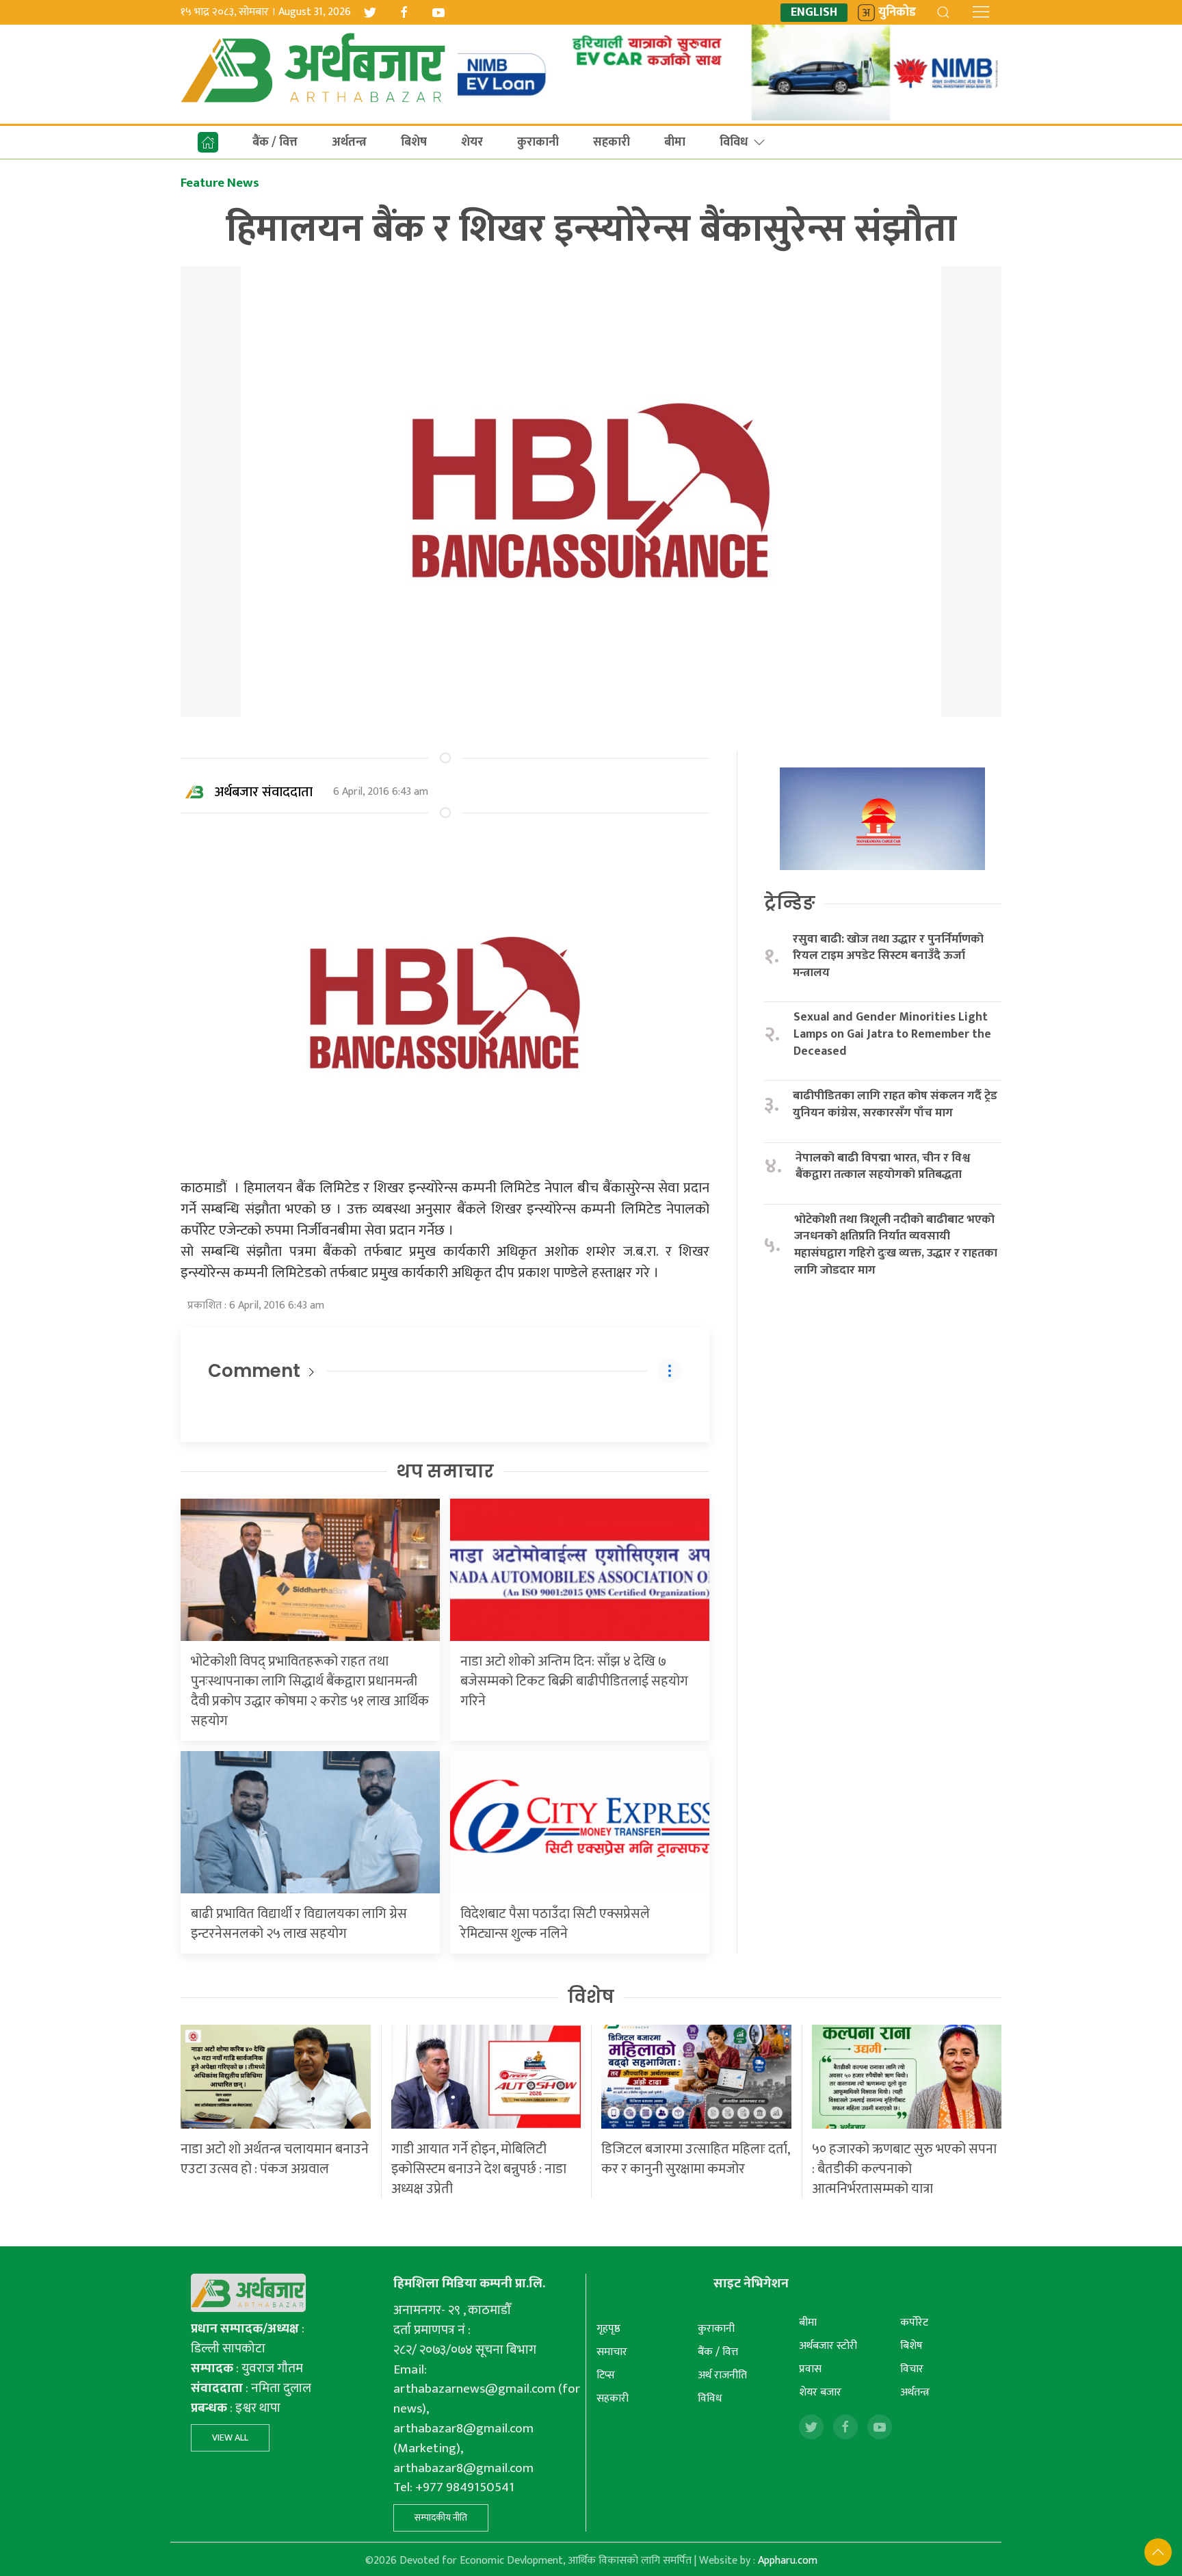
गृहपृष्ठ (608, 2329)
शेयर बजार (820, 2392)
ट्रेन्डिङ (790, 903)
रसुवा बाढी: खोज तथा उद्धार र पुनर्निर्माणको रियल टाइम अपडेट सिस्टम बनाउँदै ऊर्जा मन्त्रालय (888, 956)
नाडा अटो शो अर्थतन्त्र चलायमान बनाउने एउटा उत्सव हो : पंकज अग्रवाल (275, 2159)
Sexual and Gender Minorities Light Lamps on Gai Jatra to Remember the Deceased (892, 1034)
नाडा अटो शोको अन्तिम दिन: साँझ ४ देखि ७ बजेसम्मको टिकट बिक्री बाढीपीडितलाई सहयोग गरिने (574, 1681)
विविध (734, 142)
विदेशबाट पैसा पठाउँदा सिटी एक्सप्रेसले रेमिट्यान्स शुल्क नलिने (555, 1924)
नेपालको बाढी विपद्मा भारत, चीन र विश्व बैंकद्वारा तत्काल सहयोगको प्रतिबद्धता (883, 1167)
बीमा (675, 142)
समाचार (612, 2352)
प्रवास (810, 2369)
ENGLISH (814, 13)
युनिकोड (897, 13)
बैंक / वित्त (275, 142)
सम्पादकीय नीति (441, 2518)
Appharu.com (788, 2561)
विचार (912, 2369)
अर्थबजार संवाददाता (264, 792)
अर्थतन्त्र (349, 142)
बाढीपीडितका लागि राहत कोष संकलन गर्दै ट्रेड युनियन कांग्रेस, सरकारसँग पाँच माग (895, 1104)
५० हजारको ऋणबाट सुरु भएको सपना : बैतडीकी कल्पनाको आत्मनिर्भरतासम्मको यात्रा (904, 2169)
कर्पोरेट (914, 2323)
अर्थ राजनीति (722, 2375)
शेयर (472, 142)
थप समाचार (445, 1471)
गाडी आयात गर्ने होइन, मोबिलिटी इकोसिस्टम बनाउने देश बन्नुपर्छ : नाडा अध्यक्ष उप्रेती (479, 2169)
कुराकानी (538, 142)
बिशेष (414, 142)
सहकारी (612, 142)
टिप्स (606, 2375)
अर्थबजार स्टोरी (828, 2346)
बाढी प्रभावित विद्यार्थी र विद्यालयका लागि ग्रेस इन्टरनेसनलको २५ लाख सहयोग (299, 1924)
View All (230, 2437)
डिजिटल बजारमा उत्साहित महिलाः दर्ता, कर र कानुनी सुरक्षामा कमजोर (695, 2159)
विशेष (591, 1997)
